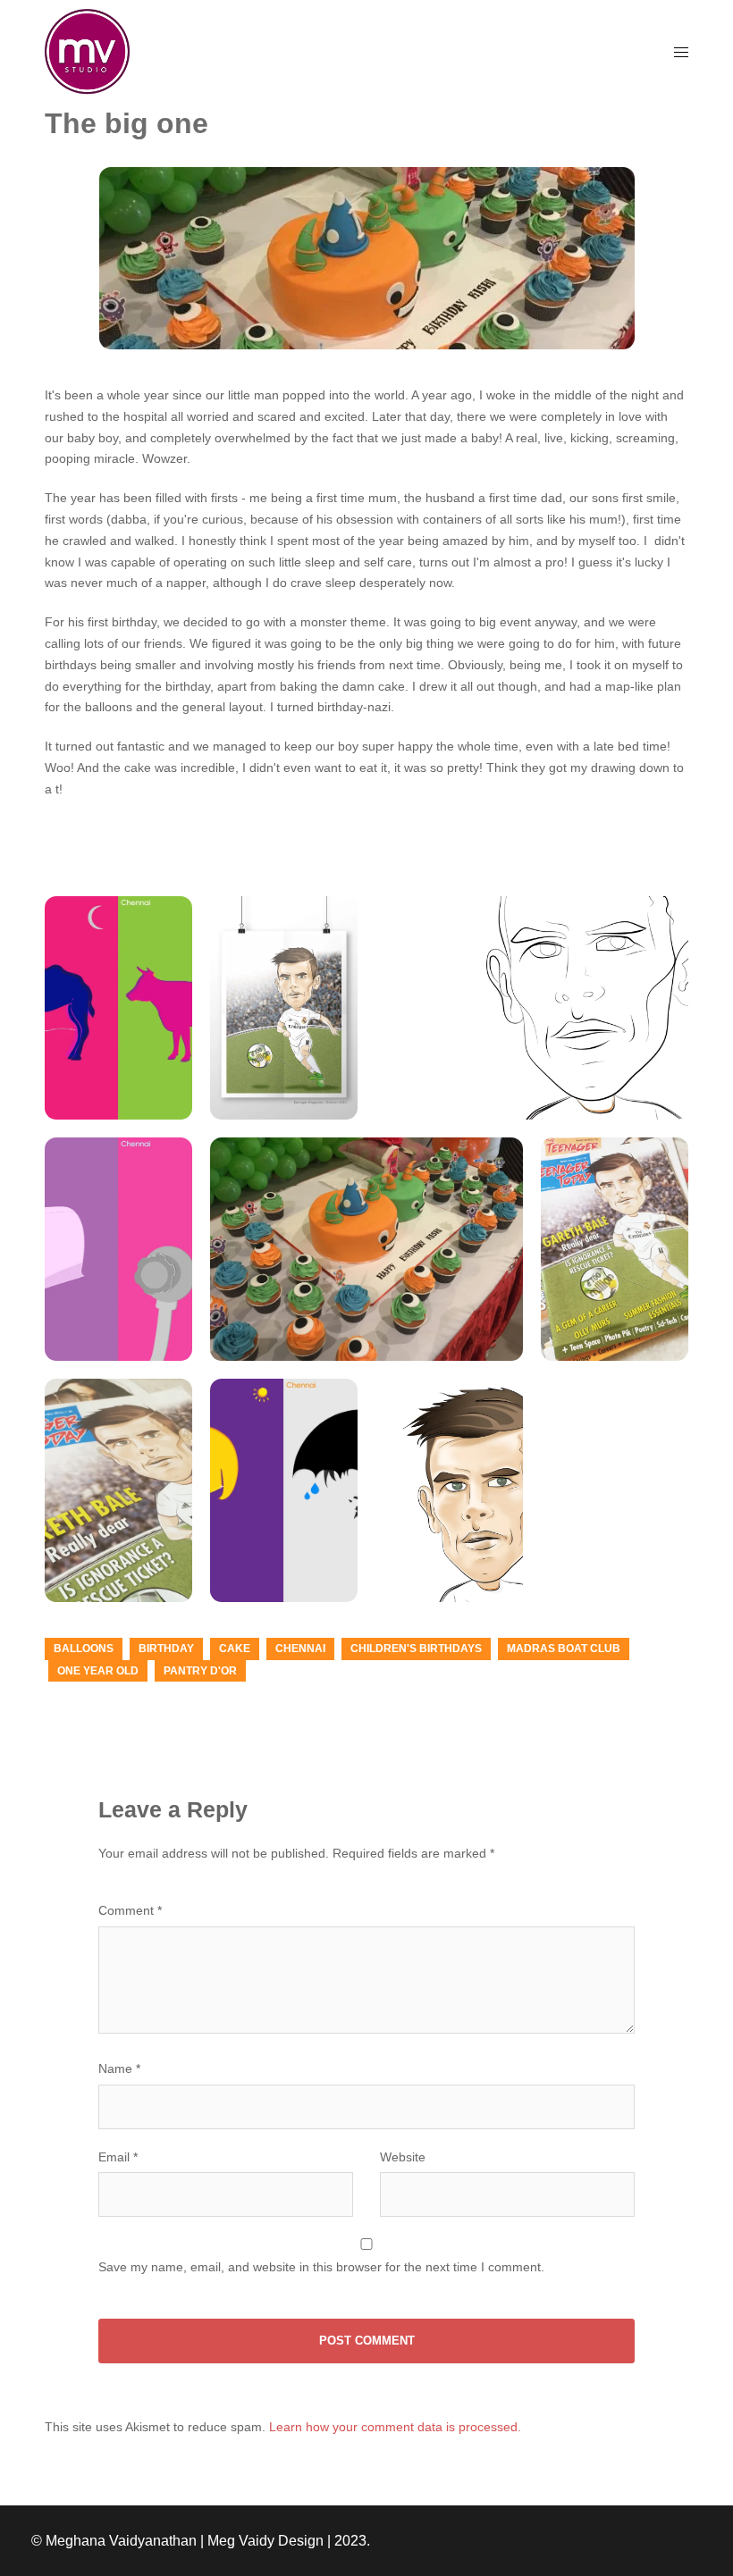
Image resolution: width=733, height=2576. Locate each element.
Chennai (300, 1649)
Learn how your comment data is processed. (395, 2427)
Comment (130, 1910)
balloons (84, 1649)
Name (119, 2068)
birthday (166, 1649)
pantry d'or (200, 1671)
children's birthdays (416, 1649)
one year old (98, 1671)
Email (118, 2157)
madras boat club (564, 1649)
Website (403, 2157)
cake (235, 1649)
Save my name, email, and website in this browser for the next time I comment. (321, 2267)
